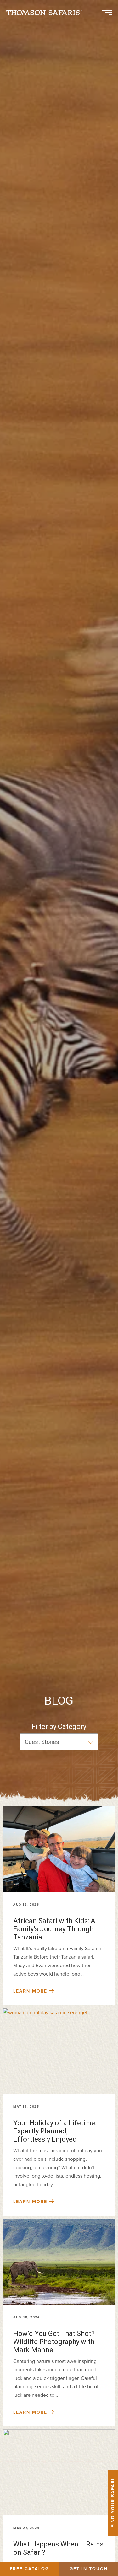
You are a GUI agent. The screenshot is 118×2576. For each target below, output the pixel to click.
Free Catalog (29, 2569)
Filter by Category (59, 1726)
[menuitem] (47, 13)
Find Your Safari (113, 2503)
